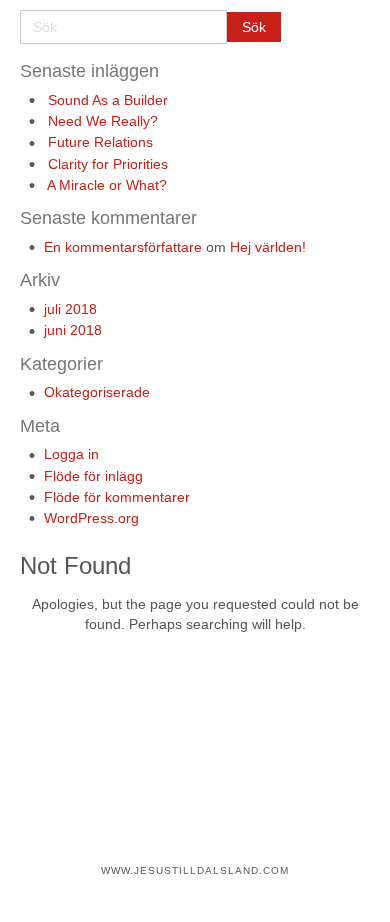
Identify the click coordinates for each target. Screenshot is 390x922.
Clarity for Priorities (108, 164)
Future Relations (100, 142)
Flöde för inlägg (93, 476)
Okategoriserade (97, 392)
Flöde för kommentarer (117, 497)
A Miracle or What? (107, 185)
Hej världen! (268, 247)
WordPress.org (91, 518)
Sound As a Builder (108, 100)
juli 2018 (70, 309)
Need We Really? (103, 121)
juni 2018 (73, 330)
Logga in (71, 454)
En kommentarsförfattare (123, 247)
